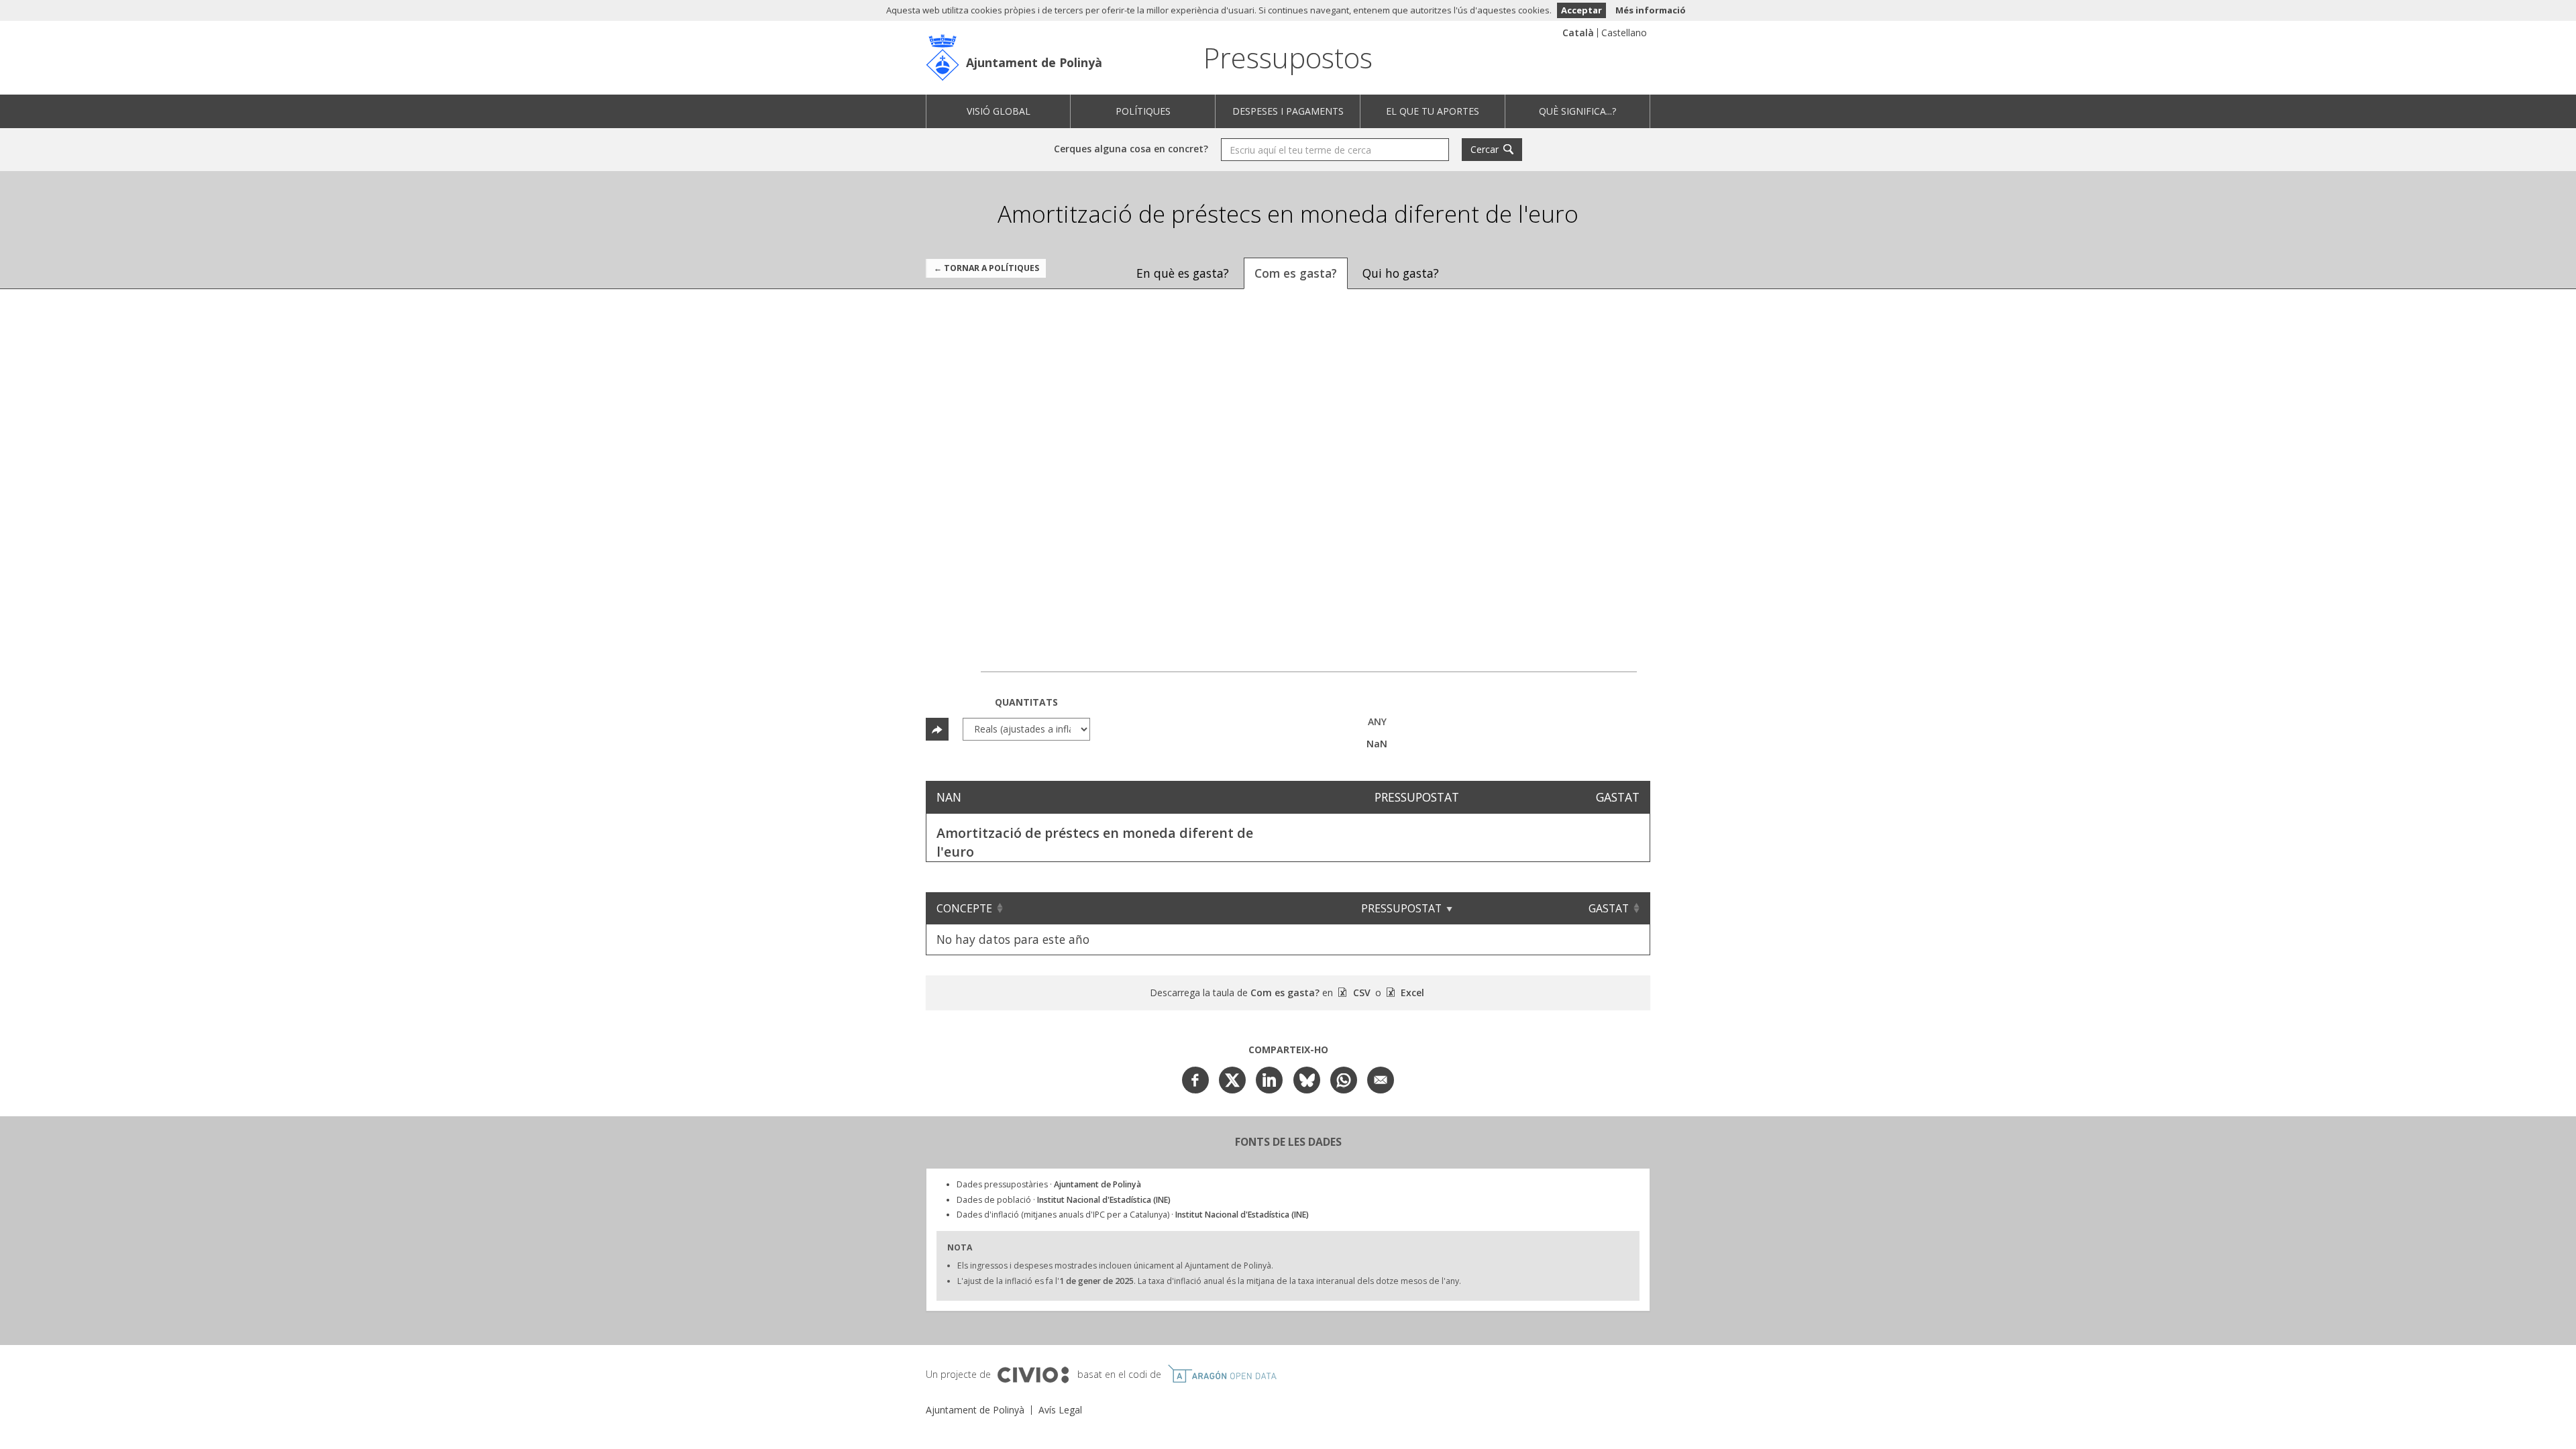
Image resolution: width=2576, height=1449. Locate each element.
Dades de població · (1064, 1200)
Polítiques (1143, 111)
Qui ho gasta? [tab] (1401, 273)
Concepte (964, 908)
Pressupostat (1401, 908)
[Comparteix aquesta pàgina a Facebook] (1195, 1080)
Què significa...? (1577, 111)
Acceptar (1581, 10)
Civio (1033, 1375)
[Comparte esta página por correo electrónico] (1381, 1080)
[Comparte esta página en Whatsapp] (1344, 1080)
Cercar (1485, 149)
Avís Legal (1060, 1410)
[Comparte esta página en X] (1232, 1080)
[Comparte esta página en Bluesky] (1307, 1080)
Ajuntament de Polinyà (1034, 62)
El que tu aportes (1433, 111)
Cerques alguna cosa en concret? (1131, 149)
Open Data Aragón (1222, 1374)
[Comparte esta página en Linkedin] (1269, 1080)
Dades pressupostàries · (1049, 1184)
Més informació (1651, 10)
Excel (1411, 992)
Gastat (1609, 908)
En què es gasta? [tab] (1183, 273)
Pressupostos (1288, 57)
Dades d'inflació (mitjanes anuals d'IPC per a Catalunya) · (1133, 1215)
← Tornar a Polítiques (986, 268)
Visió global (999, 111)
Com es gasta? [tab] (1296, 273)
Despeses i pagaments (1288, 111)
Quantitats (1026, 702)
